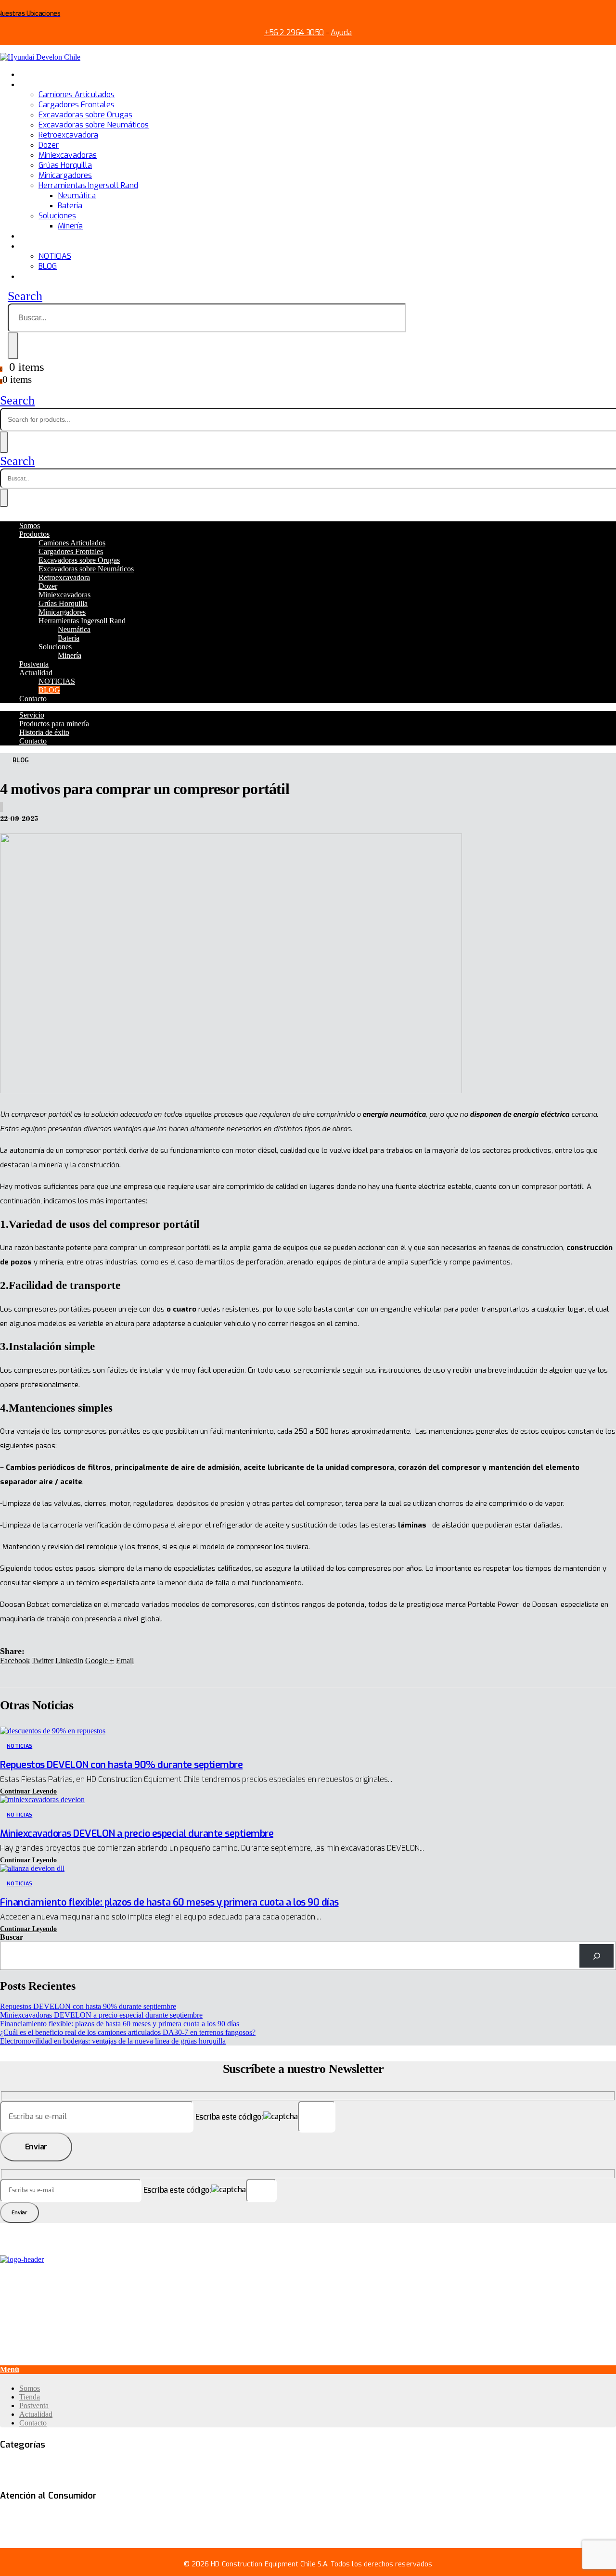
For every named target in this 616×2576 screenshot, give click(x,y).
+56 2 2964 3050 (294, 32)
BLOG (48, 266)
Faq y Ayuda (19, 2516)
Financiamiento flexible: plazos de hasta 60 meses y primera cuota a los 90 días (169, 1902)
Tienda (30, 2397)
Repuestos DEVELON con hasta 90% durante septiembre (121, 1765)
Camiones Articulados (77, 95)
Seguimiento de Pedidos (77, 2516)
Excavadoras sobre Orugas (85, 115)
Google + (100, 1661)
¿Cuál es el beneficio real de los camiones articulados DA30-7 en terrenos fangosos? (128, 2032)
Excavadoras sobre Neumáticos (94, 125)
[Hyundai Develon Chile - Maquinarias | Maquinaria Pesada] (40, 57)
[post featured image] (53, 1731)
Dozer (49, 145)
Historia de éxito (44, 732)
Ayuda (341, 32)
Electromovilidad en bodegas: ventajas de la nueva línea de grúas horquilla (113, 2041)
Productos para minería (54, 724)
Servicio (32, 715)
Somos (31, 74)
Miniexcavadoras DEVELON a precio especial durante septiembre (137, 1834)
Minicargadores (65, 175)
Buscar (12, 1937)
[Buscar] (597, 1956)
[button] (28, 1791)
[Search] (13, 346)
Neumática (77, 196)
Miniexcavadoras (68, 155)
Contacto (35, 276)
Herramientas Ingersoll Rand (88, 185)
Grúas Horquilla (65, 165)
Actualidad (38, 246)
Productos (37, 84)
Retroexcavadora (68, 135)
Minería (70, 226)
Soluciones (57, 216)
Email (125, 1661)
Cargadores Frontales (77, 105)
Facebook (15, 1661)
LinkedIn (69, 1661)
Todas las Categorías (34, 2465)
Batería (70, 206)
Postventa (37, 236)
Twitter (43, 1661)
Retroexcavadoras (474, 2465)
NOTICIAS (55, 256)
